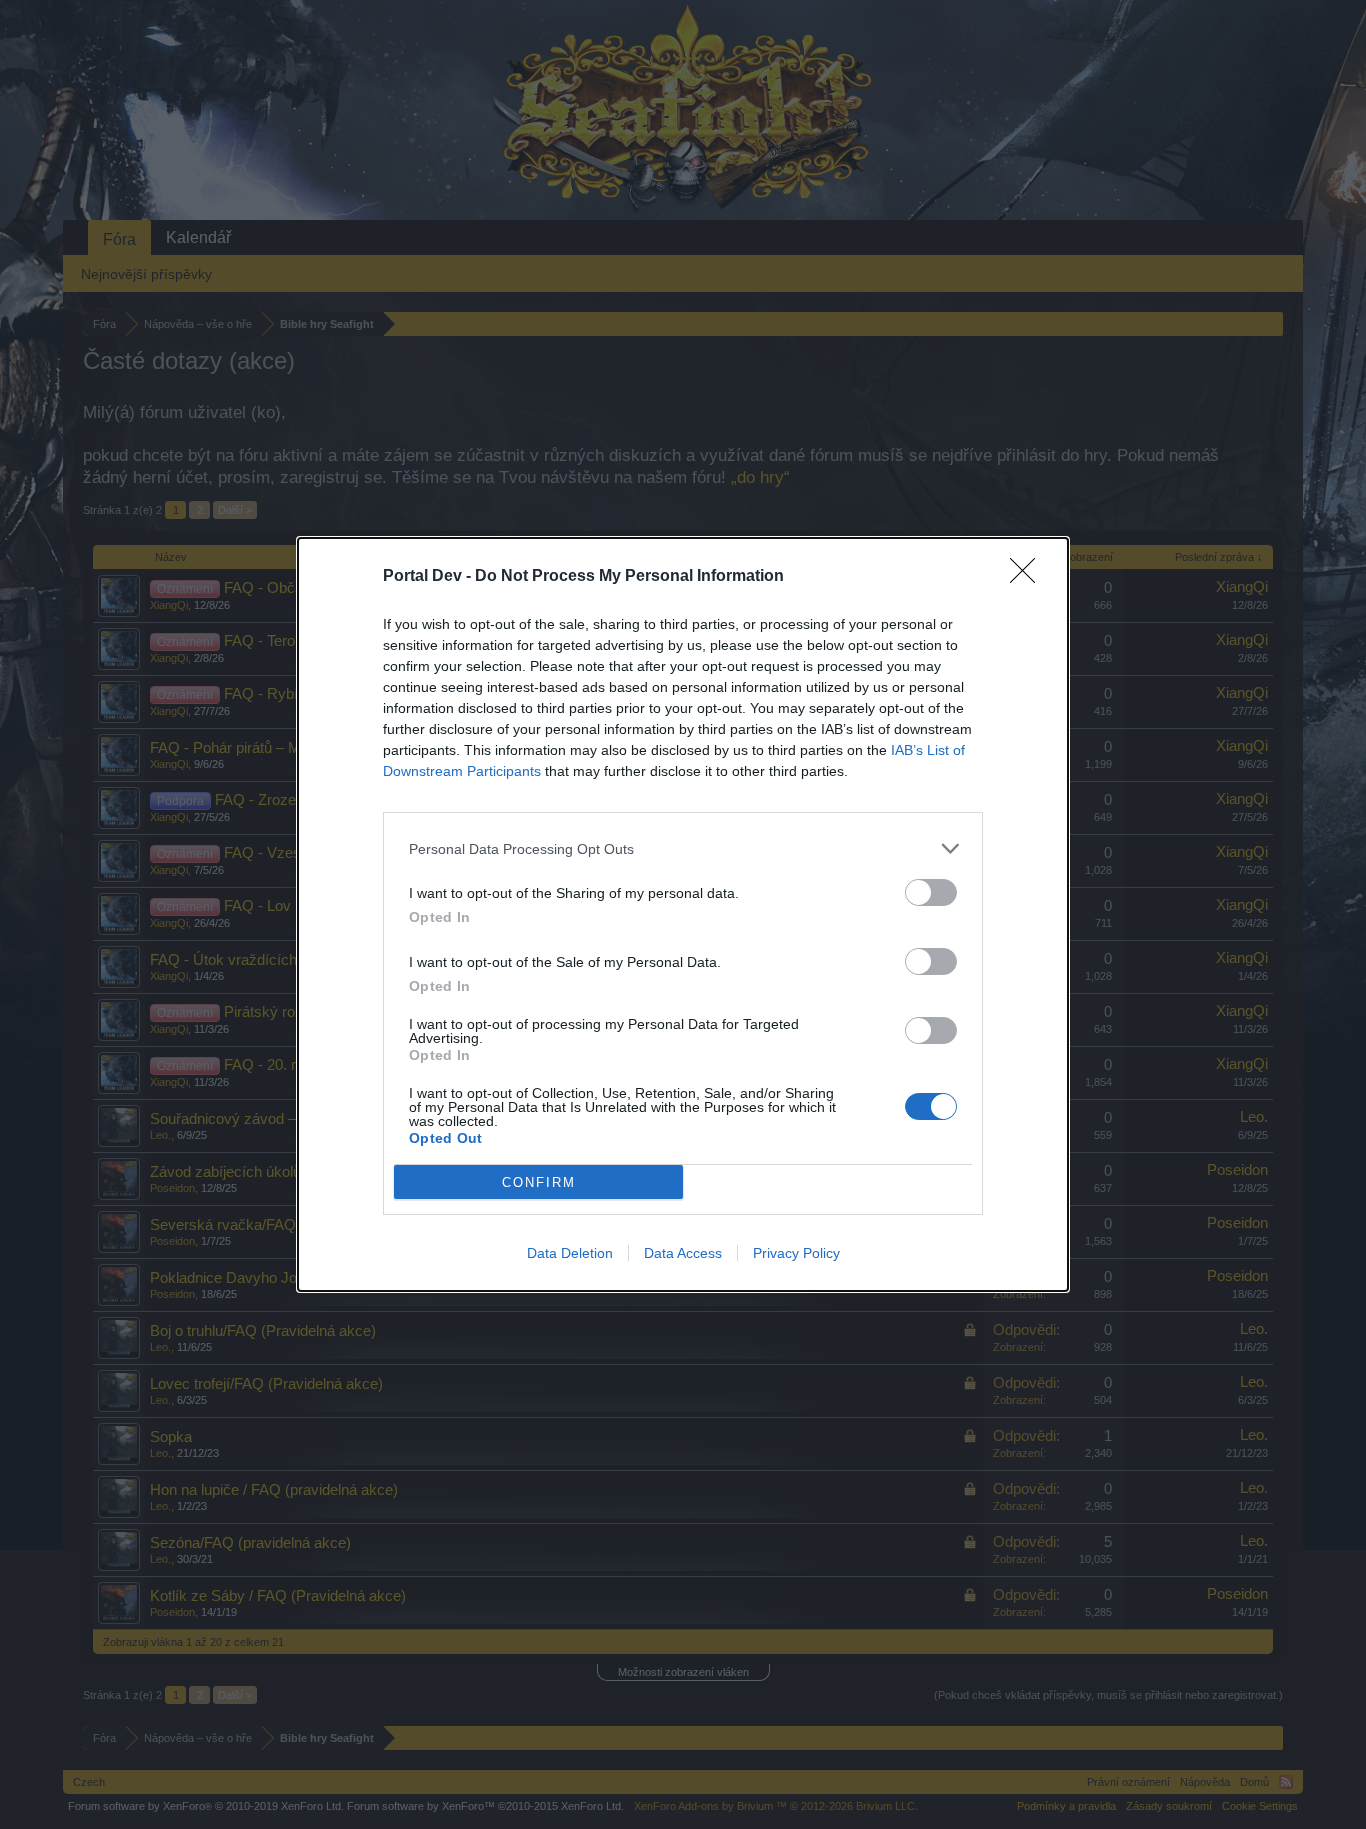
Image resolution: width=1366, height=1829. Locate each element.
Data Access (683, 1253)
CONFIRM (539, 1182)
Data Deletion (570, 1253)
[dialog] (683, 914)
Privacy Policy (796, 1253)
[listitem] (683, 848)
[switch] (931, 892)
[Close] (1029, 577)
